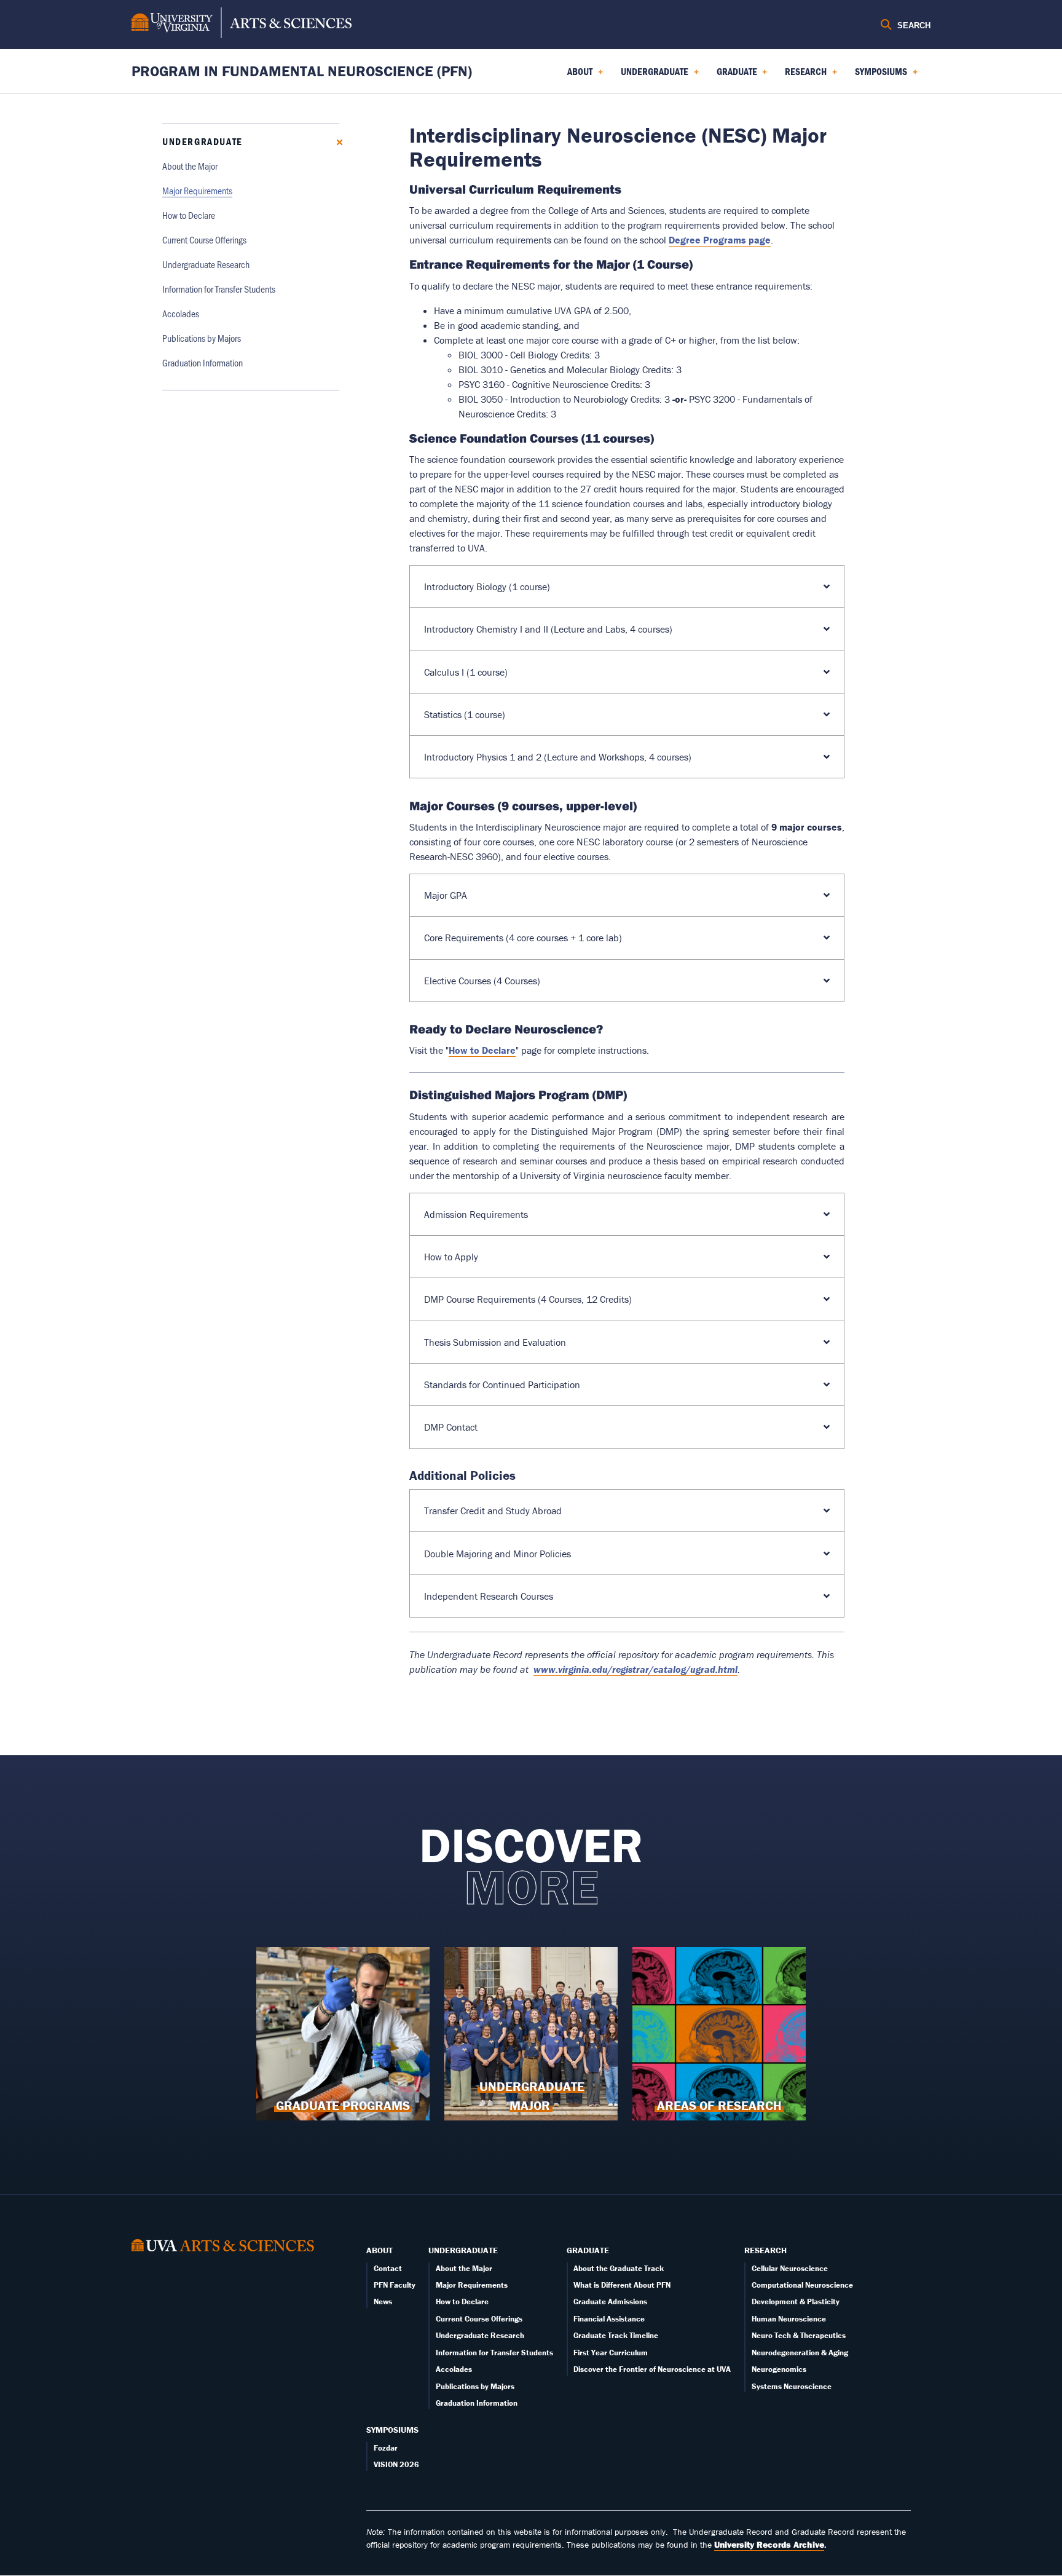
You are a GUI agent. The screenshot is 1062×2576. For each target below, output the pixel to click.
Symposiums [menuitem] (879, 76)
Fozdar (386, 2448)
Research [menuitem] (803, 76)
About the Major (190, 166)
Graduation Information (203, 362)
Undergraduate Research (206, 264)
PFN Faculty (395, 2285)
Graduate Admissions (610, 2301)
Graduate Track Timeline (616, 2335)
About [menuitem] (577, 76)
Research (765, 2250)
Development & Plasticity (796, 2301)
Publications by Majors (202, 338)
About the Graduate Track (619, 2268)
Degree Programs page (720, 240)
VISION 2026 (396, 2464)
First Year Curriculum (611, 2353)
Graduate (588, 2250)
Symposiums (392, 2430)
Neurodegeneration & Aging (800, 2353)
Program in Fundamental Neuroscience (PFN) (302, 71)
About (380, 2250)
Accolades (181, 313)
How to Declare (189, 215)
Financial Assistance (609, 2319)
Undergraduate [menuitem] (652, 76)
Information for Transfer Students (219, 289)
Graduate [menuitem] (734, 76)
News (383, 2301)
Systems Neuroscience (792, 2386)
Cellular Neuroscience (790, 2268)
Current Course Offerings (204, 239)
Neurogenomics (779, 2369)
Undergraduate (203, 141)
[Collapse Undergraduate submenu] (335, 141)
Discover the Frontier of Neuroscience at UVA (652, 2369)
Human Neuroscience (789, 2319)
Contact (388, 2268)
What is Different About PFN (622, 2285)
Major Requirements (197, 190)
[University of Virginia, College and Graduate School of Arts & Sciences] (242, 25)
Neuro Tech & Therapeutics (799, 2335)
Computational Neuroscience (802, 2285)
